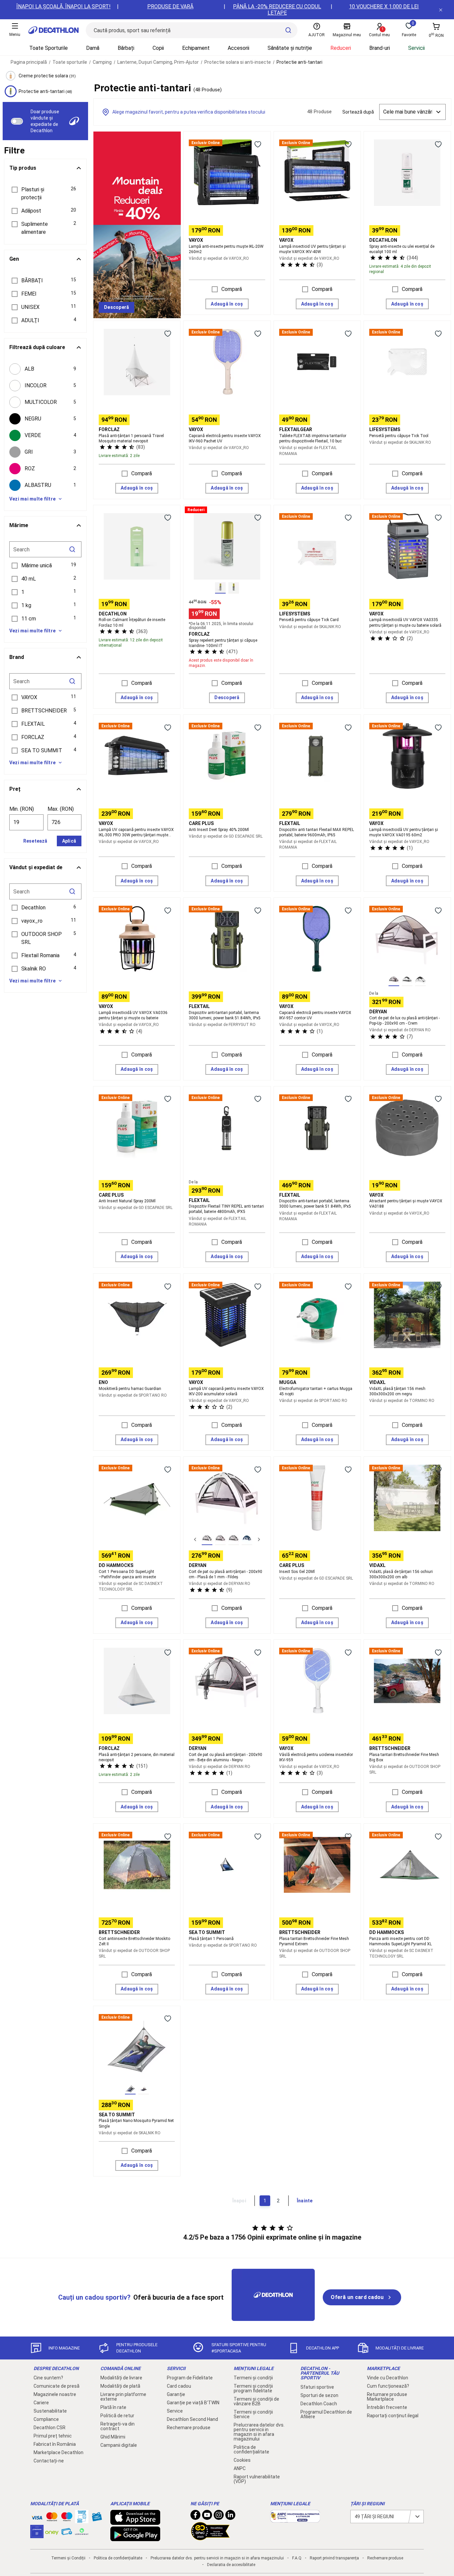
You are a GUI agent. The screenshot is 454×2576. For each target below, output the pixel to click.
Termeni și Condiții (68, 2558)
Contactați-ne (49, 2461)
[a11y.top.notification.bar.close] (441, 10)
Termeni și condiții (253, 2378)
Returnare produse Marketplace (387, 2397)
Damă (93, 48)
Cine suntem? (48, 2378)
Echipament (196, 48)
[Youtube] (207, 2517)
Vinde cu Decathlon (388, 2378)
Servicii (416, 48)
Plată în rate (113, 2407)
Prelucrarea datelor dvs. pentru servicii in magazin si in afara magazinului (259, 2432)
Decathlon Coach (319, 2404)
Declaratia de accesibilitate (231, 2565)
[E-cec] (37, 2535)
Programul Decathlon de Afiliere (326, 2414)
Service (175, 2411)
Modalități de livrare (121, 2378)
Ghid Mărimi (113, 2437)
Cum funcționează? (388, 2386)
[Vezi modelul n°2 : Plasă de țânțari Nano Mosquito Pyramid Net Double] (144, 2089)
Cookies (242, 2460)
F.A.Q (297, 2558)
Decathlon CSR (50, 2428)
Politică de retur (117, 2416)
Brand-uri (380, 48)
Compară (232, 289)
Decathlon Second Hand (192, 2419)
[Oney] (52, 2531)
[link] (116, 308)
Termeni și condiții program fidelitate (253, 2388)
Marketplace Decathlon (58, 2452)
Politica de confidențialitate (251, 2449)
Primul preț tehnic (53, 2436)
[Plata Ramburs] (67, 2533)
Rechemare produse (189, 2428)
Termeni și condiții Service (253, 2414)
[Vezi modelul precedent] (195, 1539)
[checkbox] (45, 369)
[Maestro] (67, 2518)
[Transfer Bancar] (82, 2520)
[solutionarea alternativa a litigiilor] (295, 2519)
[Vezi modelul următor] (259, 1539)
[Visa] (37, 2517)
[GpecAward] (210, 2537)
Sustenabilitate (50, 2411)
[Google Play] (135, 2538)
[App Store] (135, 2522)
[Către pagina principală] (54, 30)
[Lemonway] (82, 2531)
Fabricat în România (55, 2444)
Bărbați (126, 48)
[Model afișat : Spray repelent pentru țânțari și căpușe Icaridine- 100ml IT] (220, 588)
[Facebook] (195, 2517)
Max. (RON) (61, 809)
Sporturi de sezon (319, 2395)
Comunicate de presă (57, 2386)
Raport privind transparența (334, 2558)
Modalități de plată (120, 2386)
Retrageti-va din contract (117, 2426)
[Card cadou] (97, 2518)
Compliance (46, 2419)
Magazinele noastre (55, 2394)
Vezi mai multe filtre (32, 499)
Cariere (41, 2403)
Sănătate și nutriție (290, 48)
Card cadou (179, 2386)
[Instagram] (219, 2517)
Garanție (176, 2394)
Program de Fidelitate (190, 2378)
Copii (158, 48)
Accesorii (238, 48)
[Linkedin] (230, 2517)
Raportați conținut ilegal (393, 2416)
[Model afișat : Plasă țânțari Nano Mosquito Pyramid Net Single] (130, 2089)
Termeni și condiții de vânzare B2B (256, 2401)
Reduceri (341, 48)
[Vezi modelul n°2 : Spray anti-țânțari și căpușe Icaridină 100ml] (234, 588)
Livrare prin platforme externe (123, 2397)
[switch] (17, 121)
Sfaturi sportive (317, 2387)
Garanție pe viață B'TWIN (193, 2403)
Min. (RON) (22, 809)
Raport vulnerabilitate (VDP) (257, 2479)
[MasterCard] (52, 2518)
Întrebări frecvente (387, 2407)
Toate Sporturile (49, 48)
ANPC (240, 2468)
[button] (45, 194)
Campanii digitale (119, 2445)
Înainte (305, 2201)
